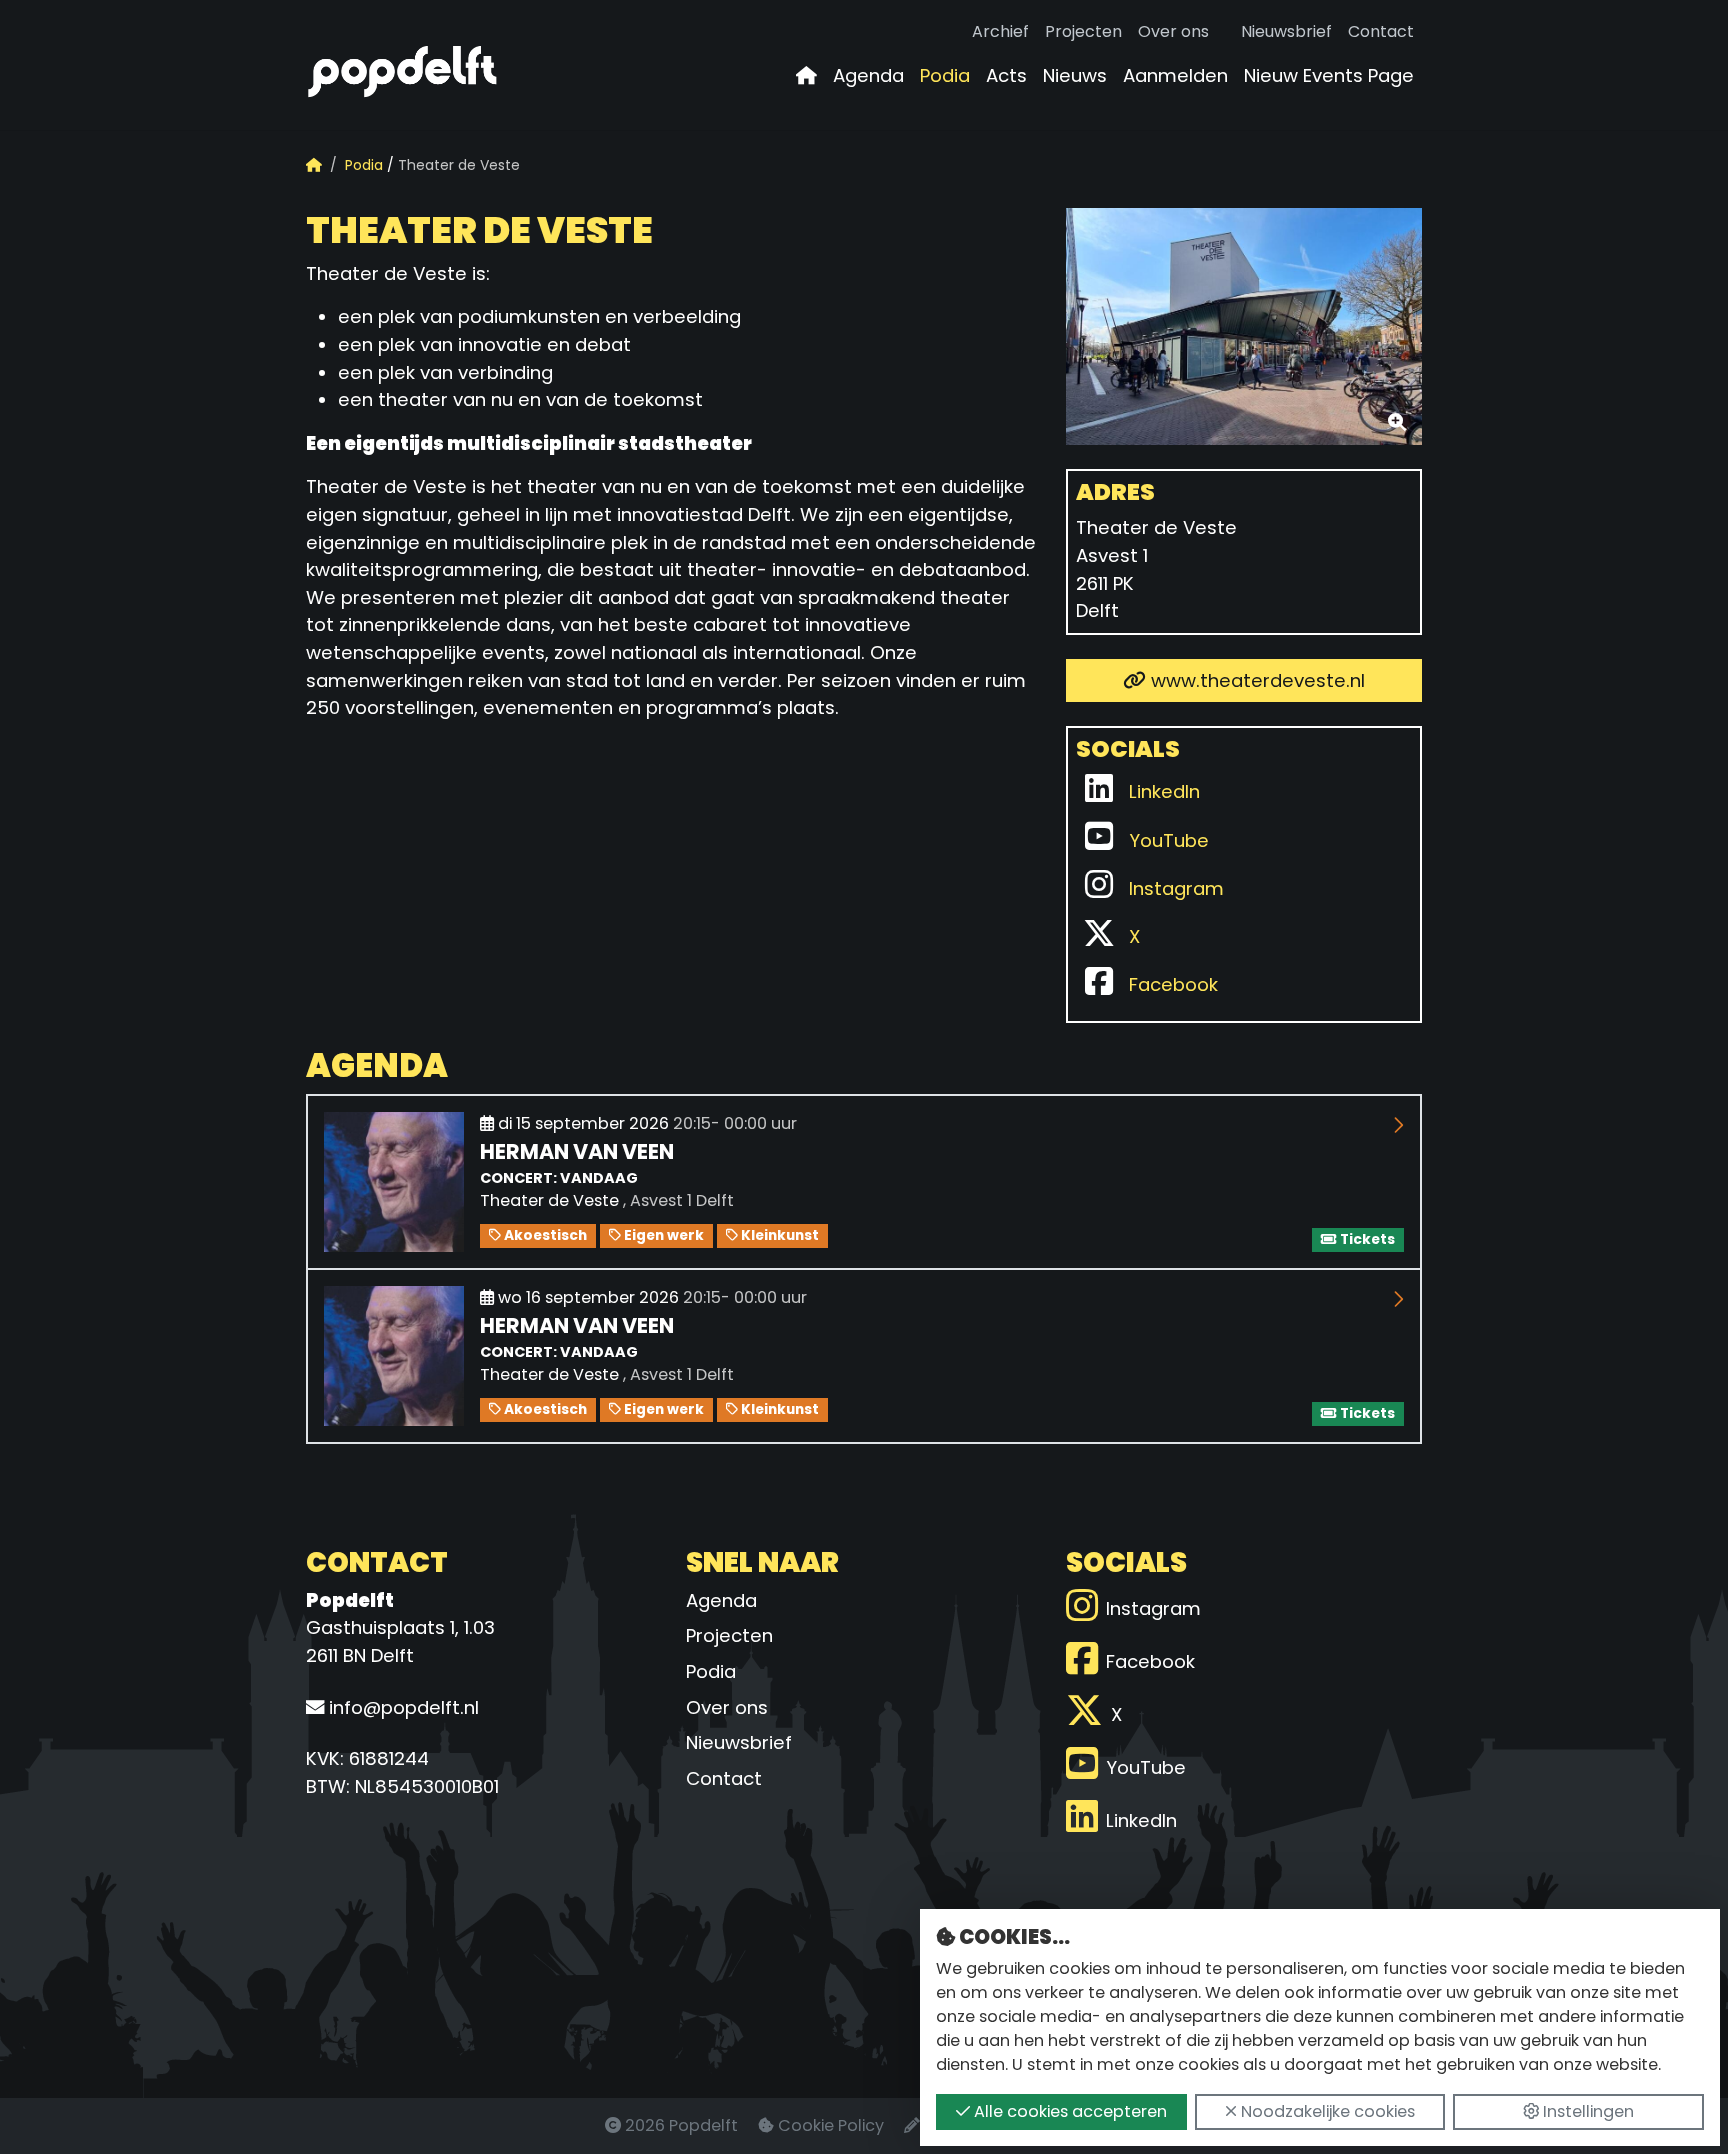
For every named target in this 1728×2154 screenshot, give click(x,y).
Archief (1000, 31)
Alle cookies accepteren (1068, 2111)
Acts (1006, 75)
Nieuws (1075, 75)
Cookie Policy (831, 2125)
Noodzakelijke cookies (1326, 2111)
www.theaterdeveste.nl (1255, 680)
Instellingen (1586, 2111)
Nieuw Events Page (1329, 75)
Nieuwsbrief (1286, 31)
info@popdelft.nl (401, 1707)
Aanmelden (1175, 75)
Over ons (1173, 31)
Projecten (1083, 31)
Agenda (868, 75)
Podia (945, 75)
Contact (1381, 31)
